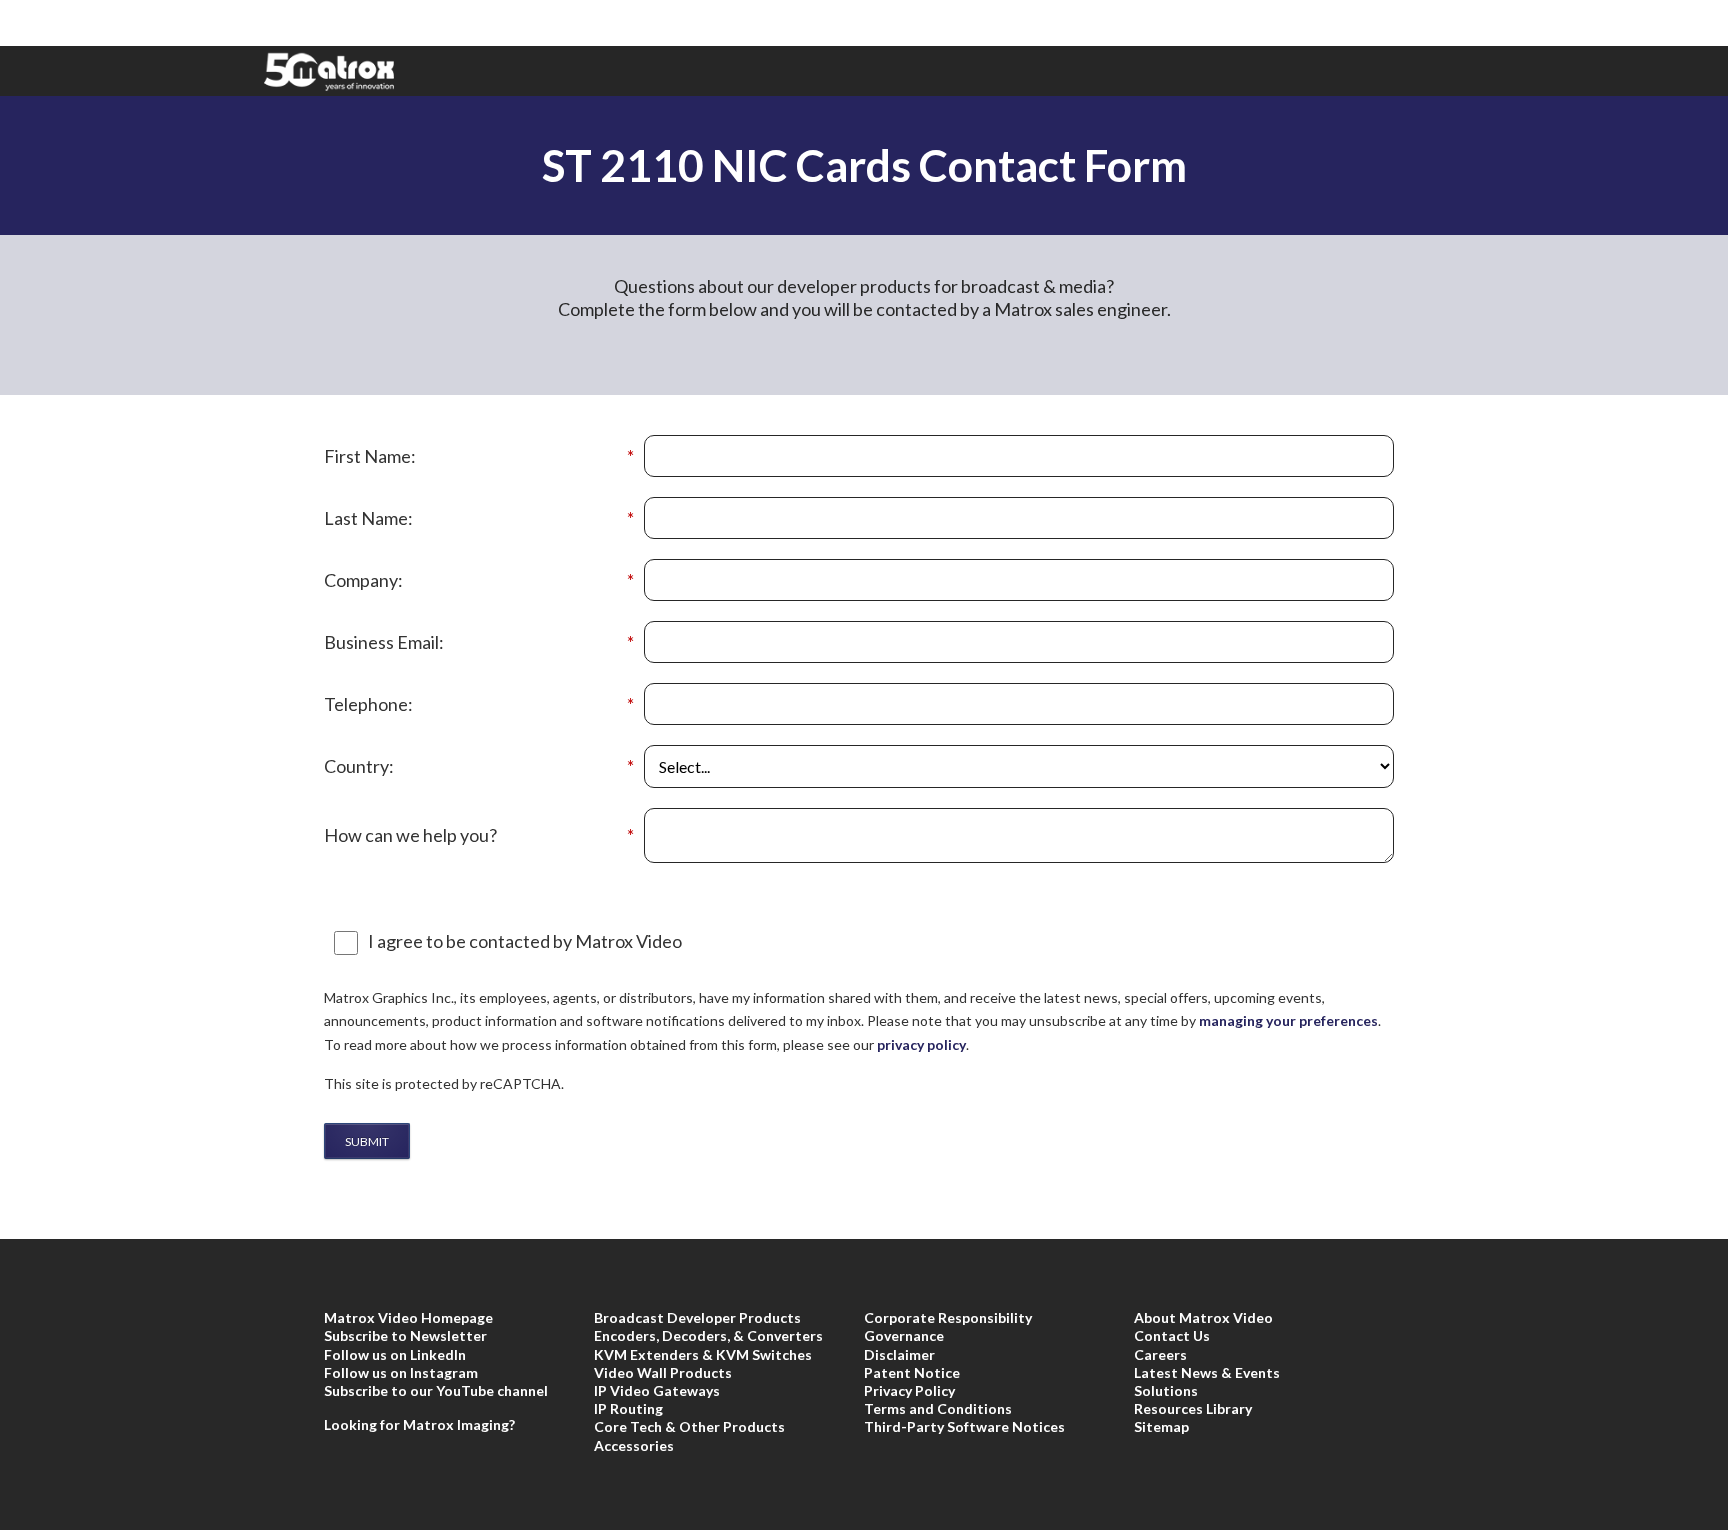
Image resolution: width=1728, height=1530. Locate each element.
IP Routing (628, 1408)
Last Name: (479, 518)
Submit (367, 1141)
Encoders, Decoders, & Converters (708, 1335)
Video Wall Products (663, 1372)
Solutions (1166, 1390)
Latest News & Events (1207, 1372)
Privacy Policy (909, 1390)
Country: (479, 766)
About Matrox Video (1203, 1317)
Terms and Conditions (938, 1408)
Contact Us (1172, 1335)
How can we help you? (479, 835)
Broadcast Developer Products (697, 1317)
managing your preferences (1288, 1020)
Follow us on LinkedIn (395, 1354)
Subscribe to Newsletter (405, 1335)
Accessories (634, 1445)
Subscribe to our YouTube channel (436, 1390)
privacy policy (921, 1044)
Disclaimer (899, 1354)
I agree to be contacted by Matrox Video (525, 941)
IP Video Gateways (657, 1390)
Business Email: (479, 642)
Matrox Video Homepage (408, 1317)
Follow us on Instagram (401, 1372)
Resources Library (1193, 1408)
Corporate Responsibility (948, 1317)
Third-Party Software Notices (964, 1426)
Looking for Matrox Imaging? (419, 1424)
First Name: (479, 456)
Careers (1160, 1354)
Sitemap (1161, 1426)
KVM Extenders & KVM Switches (703, 1354)
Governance (904, 1335)
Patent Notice (912, 1372)
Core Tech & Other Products (689, 1426)
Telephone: (479, 704)
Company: (479, 580)
